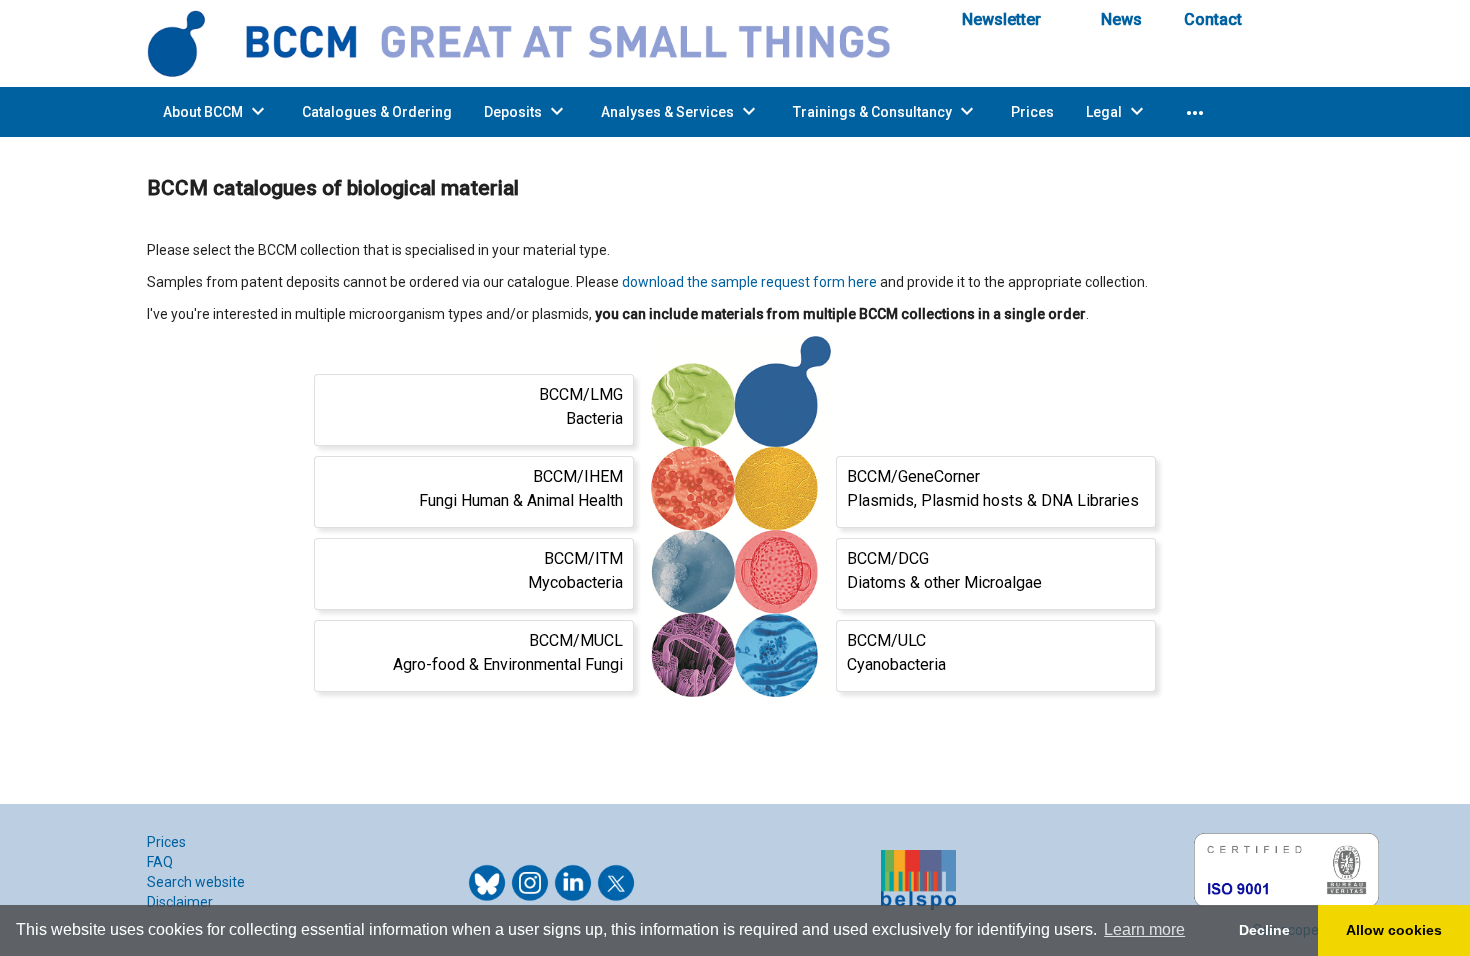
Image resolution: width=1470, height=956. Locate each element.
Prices (166, 842)
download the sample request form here (749, 282)
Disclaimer (180, 902)
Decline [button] (1264, 930)
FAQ (160, 862)
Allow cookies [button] (1394, 930)
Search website (196, 882)
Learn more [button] (1144, 929)
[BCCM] (534, 42)
